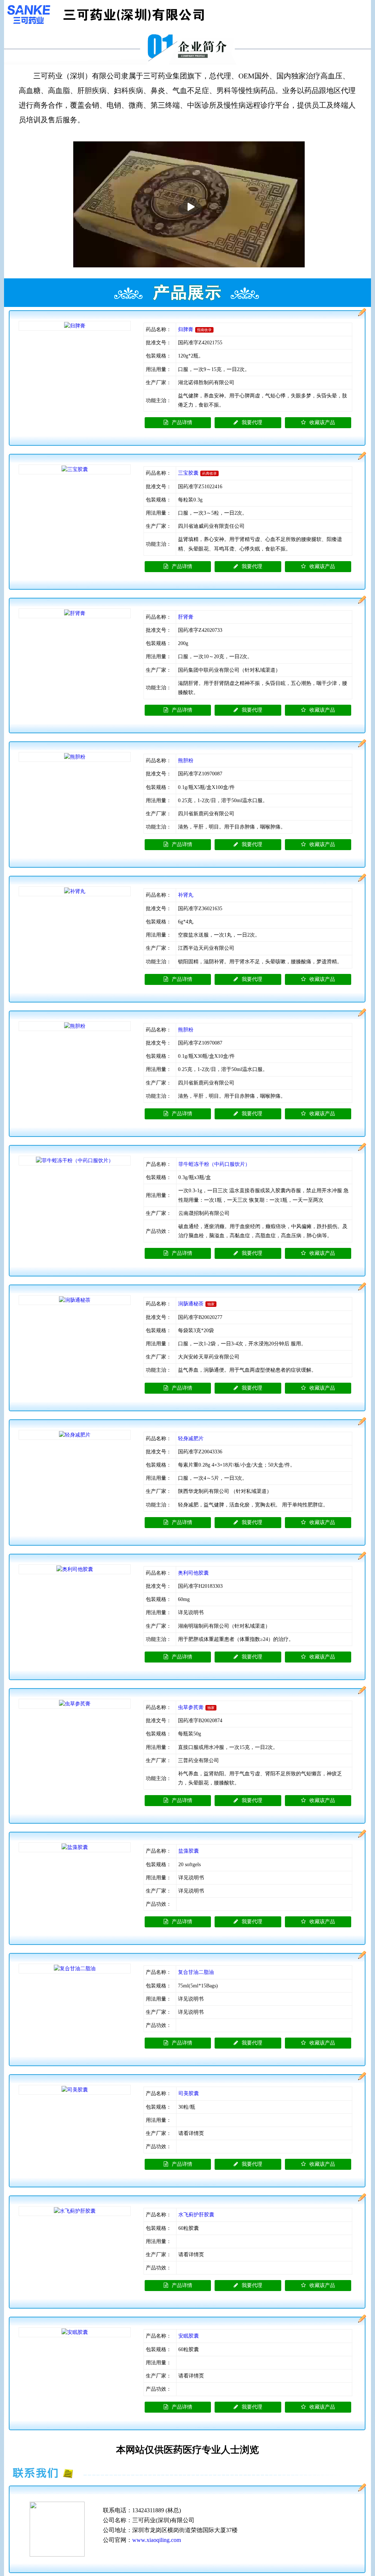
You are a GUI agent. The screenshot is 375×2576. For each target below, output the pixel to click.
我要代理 (252, 422)
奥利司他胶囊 (193, 1573)
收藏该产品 (322, 422)
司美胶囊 (189, 2093)
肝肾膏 (186, 617)
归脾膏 (186, 329)
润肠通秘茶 (191, 1304)
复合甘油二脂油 (196, 1972)
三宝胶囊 (188, 473)
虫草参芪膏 (191, 1707)
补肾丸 (186, 895)
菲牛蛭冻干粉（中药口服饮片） (214, 1164)
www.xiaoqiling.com (157, 2540)
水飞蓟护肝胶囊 (196, 2215)
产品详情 (182, 422)
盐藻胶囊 (189, 1851)
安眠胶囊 (189, 2336)
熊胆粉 (186, 761)
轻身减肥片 (191, 1439)
